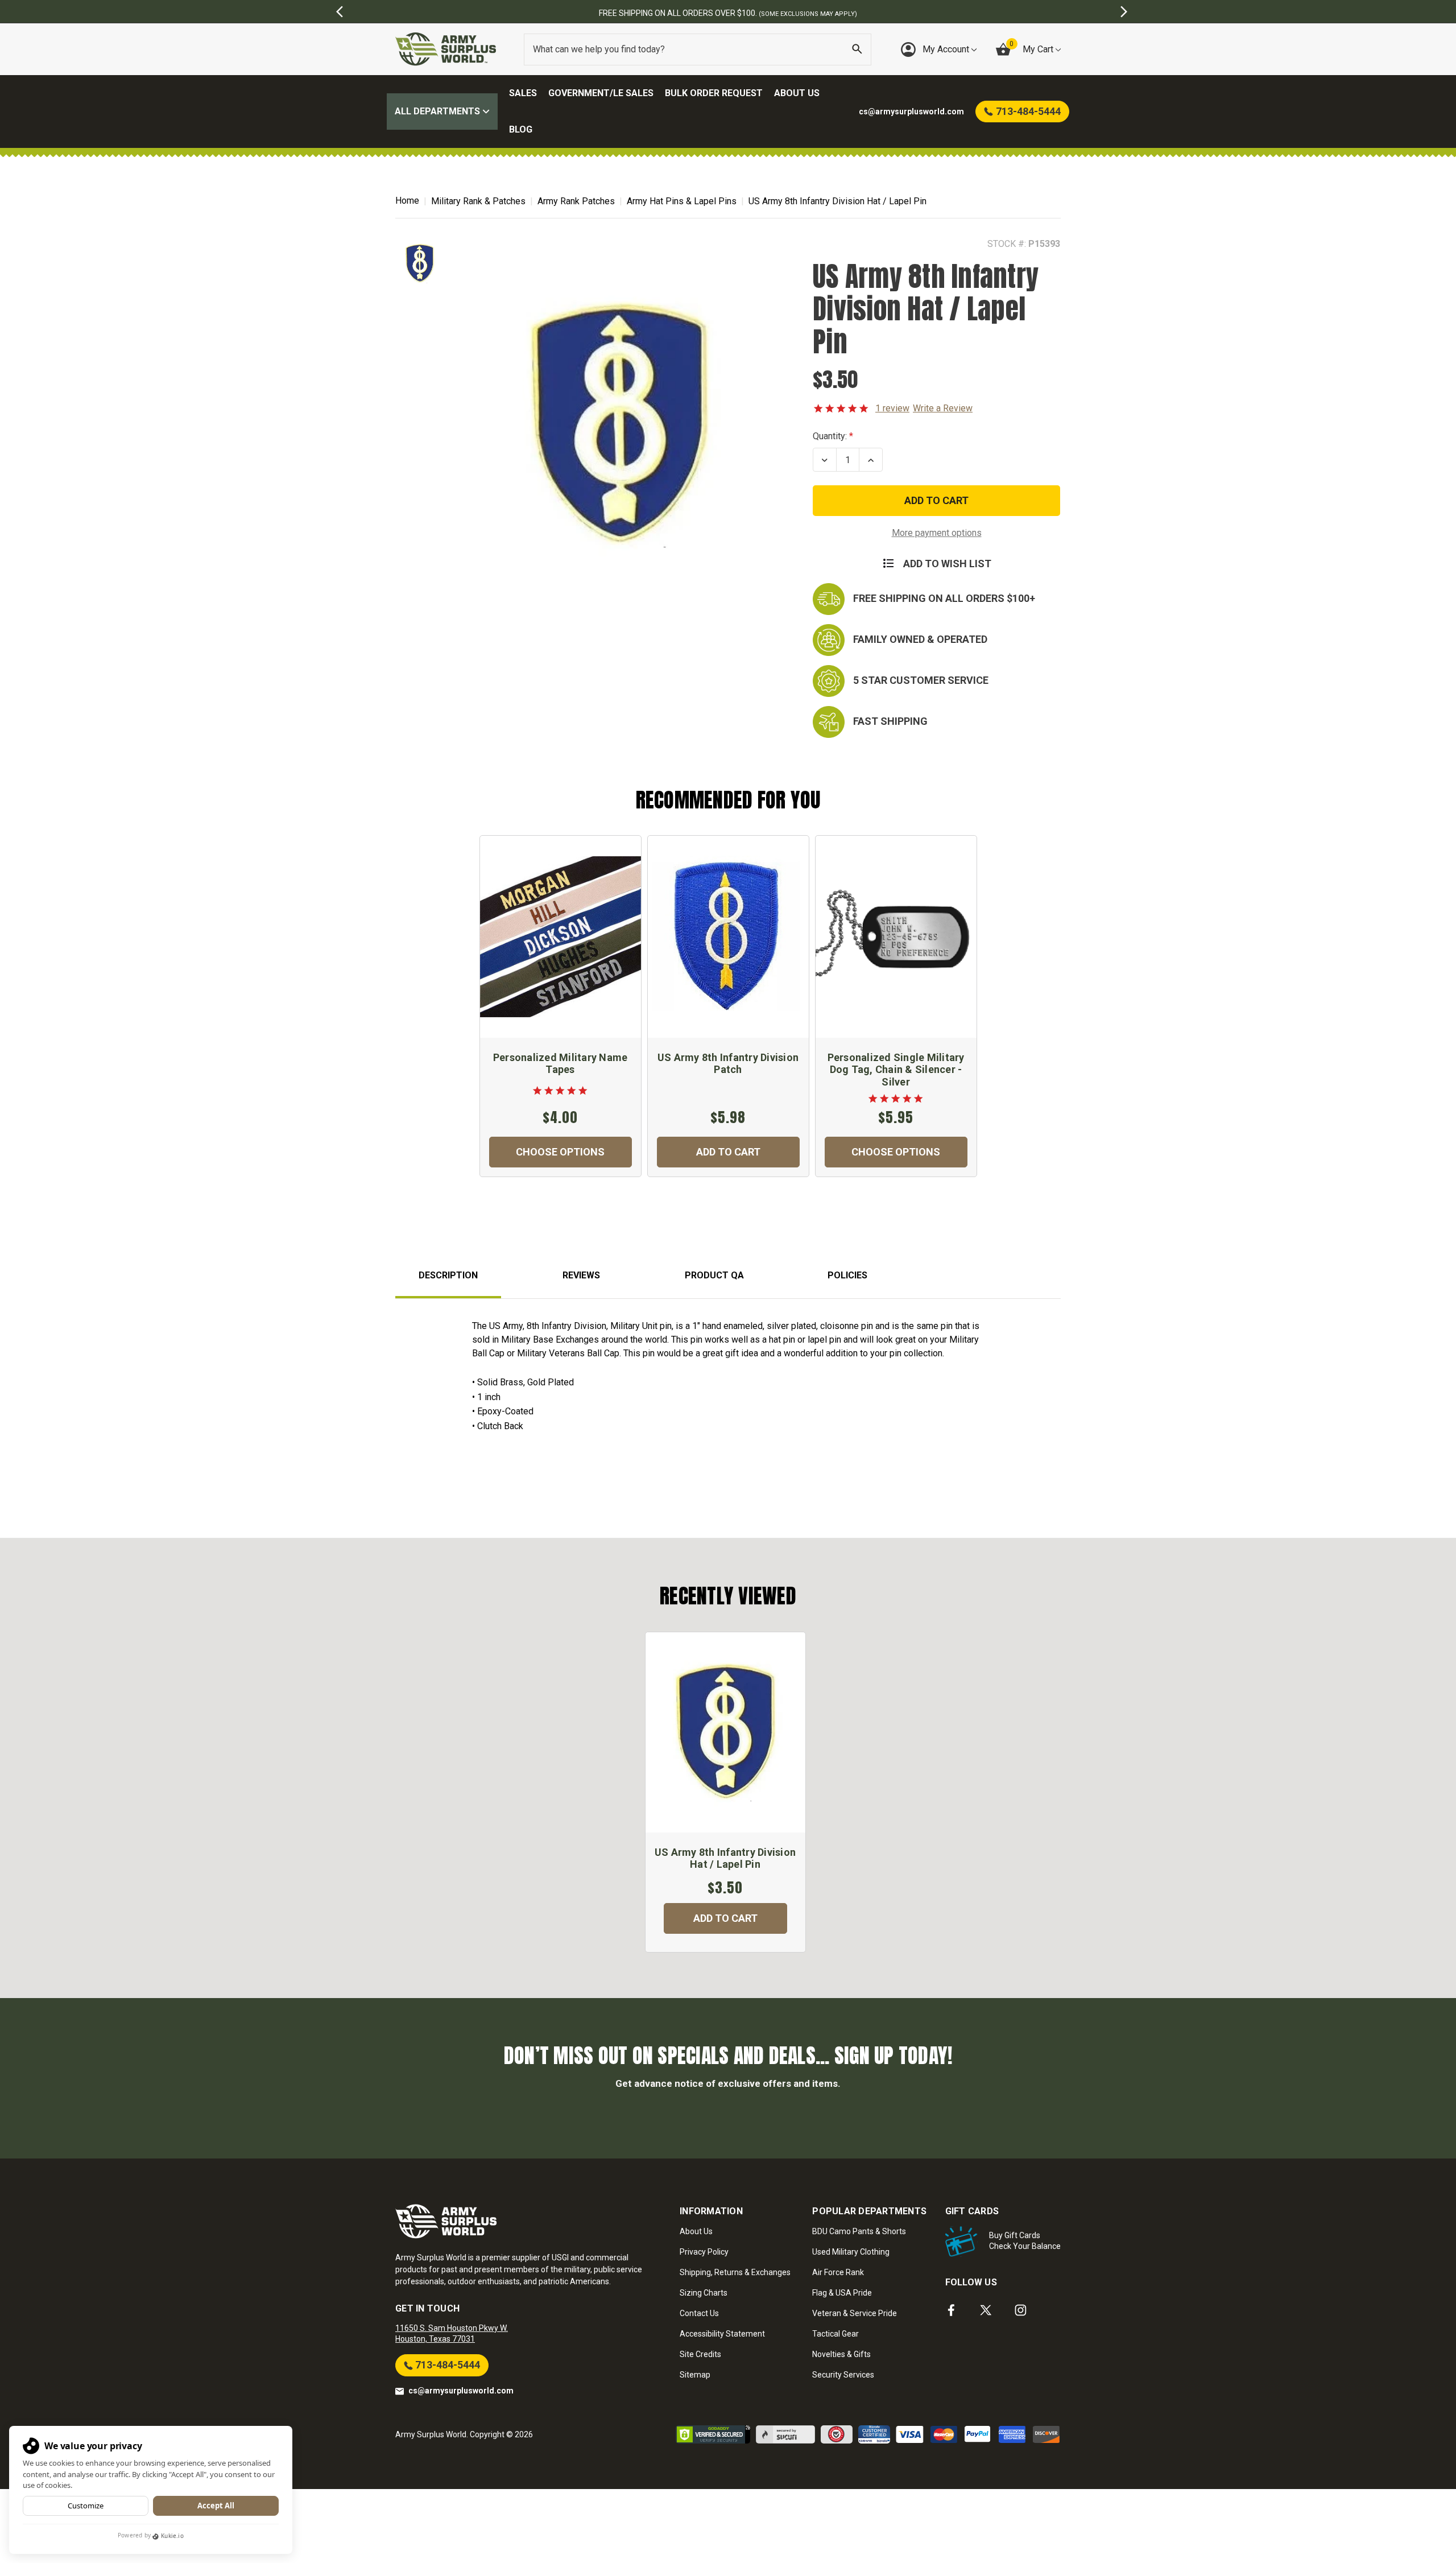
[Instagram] (1021, 2310)
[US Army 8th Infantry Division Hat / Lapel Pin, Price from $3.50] (725, 1732)
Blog (521, 129)
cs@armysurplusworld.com (461, 2391)
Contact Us (699, 2313)
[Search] (857, 49)
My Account (947, 49)
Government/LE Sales (601, 93)
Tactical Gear (835, 2334)
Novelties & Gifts (841, 2354)
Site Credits (700, 2354)
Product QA (714, 1275)
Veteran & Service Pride (855, 2313)
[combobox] (698, 49)
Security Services (843, 2375)
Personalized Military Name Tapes (561, 1064)
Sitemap (695, 2375)
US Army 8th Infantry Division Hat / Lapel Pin (725, 1858)
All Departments (439, 111)
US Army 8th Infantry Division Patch (728, 1064)
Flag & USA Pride (842, 2293)
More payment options (937, 533)
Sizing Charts (704, 2293)
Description (448, 1275)
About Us (797, 93)
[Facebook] (951, 2310)
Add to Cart (728, 1152)
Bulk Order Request (714, 93)
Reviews (581, 1275)
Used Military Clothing (851, 2252)
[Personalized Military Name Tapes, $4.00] (561, 937)
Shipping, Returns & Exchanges (735, 2272)
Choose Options (560, 1152)
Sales (523, 93)
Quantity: (830, 436)
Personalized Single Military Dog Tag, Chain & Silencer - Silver (896, 1070)
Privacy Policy (704, 2252)
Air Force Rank (838, 2272)
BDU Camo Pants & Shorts (859, 2231)
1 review (892, 408)
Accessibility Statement (722, 2334)
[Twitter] (986, 2310)
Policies (847, 1275)
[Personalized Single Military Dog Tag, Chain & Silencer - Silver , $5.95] (896, 937)
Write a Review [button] (943, 408)
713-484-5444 (446, 2365)
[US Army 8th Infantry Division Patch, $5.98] (728, 937)
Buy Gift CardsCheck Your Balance (1025, 2241)
